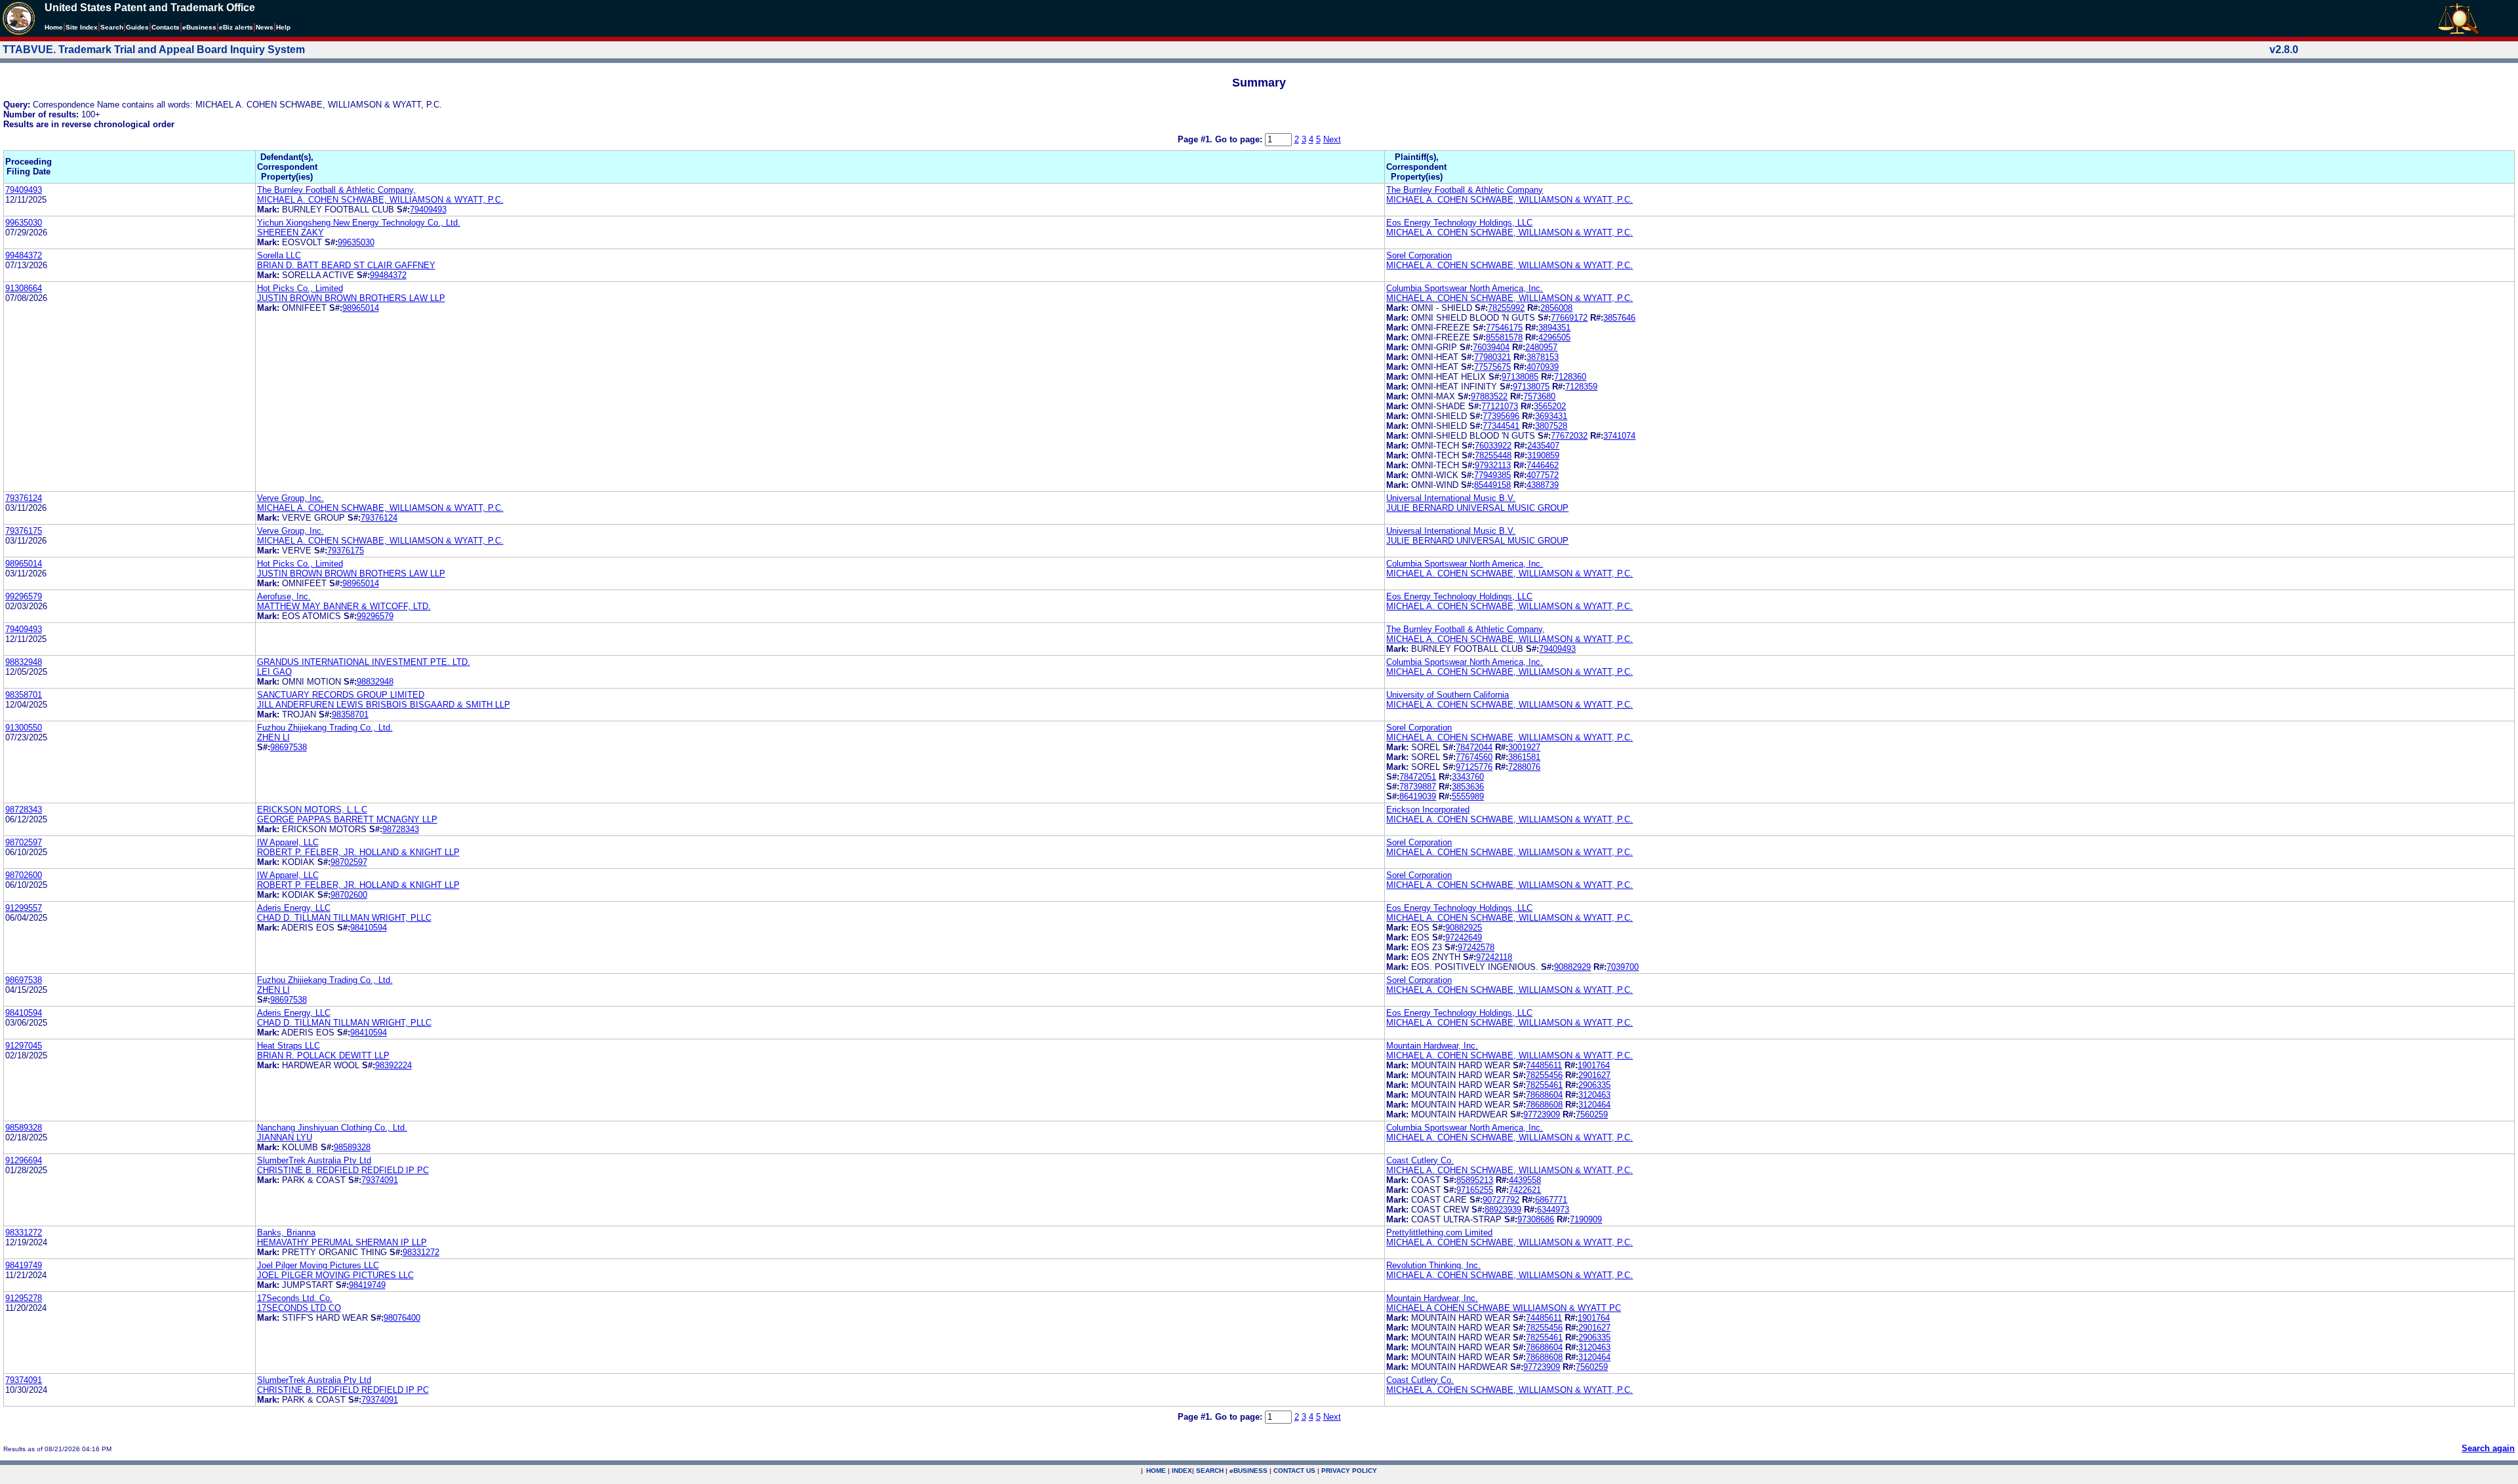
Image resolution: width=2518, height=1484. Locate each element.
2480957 (1541, 347)
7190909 (1586, 1219)
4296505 (1554, 337)
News (265, 27)
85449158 (1492, 485)
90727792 (1501, 1200)
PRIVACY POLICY (1349, 1471)
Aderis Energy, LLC (294, 908)
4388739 (1543, 485)
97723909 (1542, 1114)
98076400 (402, 1318)
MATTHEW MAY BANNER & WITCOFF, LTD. (344, 606)
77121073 (1500, 406)
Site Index (82, 27)
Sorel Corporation (1419, 255)
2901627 (1594, 1075)
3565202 (1550, 406)
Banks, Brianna (286, 1233)
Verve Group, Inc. (290, 498)
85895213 (1475, 1180)
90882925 (1464, 928)
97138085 (1520, 377)
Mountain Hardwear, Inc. (1432, 1046)
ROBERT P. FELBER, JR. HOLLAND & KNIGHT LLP (358, 852)
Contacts (166, 27)
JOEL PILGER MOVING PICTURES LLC (335, 1275)
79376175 (24, 531)
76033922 (1493, 446)
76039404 (1491, 347)
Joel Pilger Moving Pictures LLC (318, 1265)
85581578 (1504, 337)
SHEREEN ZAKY (290, 232)
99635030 (24, 223)
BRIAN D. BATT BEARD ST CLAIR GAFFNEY (346, 265)
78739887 (1418, 787)
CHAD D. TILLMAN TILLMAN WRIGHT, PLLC (344, 918)
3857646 (1619, 318)
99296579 (24, 596)
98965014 (361, 308)
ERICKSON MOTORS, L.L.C (312, 810)
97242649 (1464, 937)
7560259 (1592, 1114)
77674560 (1474, 757)
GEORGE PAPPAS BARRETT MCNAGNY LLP (347, 819)
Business (199, 27)
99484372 (24, 255)
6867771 (1551, 1200)
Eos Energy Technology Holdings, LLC (1459, 223)
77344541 (1501, 426)
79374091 (380, 1180)
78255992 (1506, 308)
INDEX (1182, 1471)
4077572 (1543, 475)
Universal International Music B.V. (1451, 498)
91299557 (24, 908)
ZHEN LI (273, 737)
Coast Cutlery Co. (1420, 1160)
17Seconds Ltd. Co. (295, 1298)
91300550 (24, 728)
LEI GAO (274, 672)
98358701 (24, 695)
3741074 (1619, 436)
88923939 (1503, 1210)
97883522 (1489, 396)
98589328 (24, 1128)
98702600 (24, 875)
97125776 (1474, 767)
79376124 (24, 498)
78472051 (1418, 777)
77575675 (1492, 367)
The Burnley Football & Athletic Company (1465, 190)
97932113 (1493, 465)
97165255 (1475, 1190)
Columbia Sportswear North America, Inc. (1465, 288)
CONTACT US (1294, 1471)
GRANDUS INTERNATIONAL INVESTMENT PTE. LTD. (364, 662)
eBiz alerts (236, 27)
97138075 (1531, 387)
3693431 (1551, 416)
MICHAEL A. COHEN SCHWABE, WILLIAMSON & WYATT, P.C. (380, 200)
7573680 (1539, 396)
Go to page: (1240, 139)
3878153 (1543, 357)
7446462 (1543, 465)
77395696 (1501, 416)
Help (283, 27)
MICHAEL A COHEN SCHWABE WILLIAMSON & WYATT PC (1504, 1308)
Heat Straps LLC (289, 1046)
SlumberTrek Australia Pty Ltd (314, 1160)
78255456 (1544, 1075)
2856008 (1556, 308)
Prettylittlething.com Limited (1439, 1233)
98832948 (24, 662)
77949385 (1492, 475)
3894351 (1554, 328)
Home (54, 27)
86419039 (1418, 796)
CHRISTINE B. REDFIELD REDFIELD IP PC (343, 1170)
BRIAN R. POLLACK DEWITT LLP (323, 1055)
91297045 (24, 1046)
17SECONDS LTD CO (299, 1308)
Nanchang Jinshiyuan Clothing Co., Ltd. (332, 1128)
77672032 (1569, 436)
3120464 (1594, 1105)
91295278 (24, 1298)
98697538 (289, 747)
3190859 (1543, 455)
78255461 (1544, 1085)
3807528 (1551, 426)
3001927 (1524, 747)
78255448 (1493, 455)
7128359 (1581, 387)
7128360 (1570, 377)
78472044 (1474, 747)
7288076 (1524, 767)
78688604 (1544, 1095)
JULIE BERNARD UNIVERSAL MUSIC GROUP (1477, 508)
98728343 (24, 810)
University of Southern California (1448, 695)
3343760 (1468, 777)
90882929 (1572, 967)
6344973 (1553, 1210)
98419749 (24, 1265)
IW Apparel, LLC (288, 842)
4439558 (1525, 1180)
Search (112, 27)
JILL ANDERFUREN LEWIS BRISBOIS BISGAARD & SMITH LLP (384, 705)
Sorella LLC (279, 255)
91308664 (24, 288)
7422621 (1525, 1190)
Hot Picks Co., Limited (300, 288)
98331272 (24, 1233)
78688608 (1544, 1105)
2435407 (1543, 446)
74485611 (1544, 1065)
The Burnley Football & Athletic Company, (336, 190)
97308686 (1536, 1219)
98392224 (393, 1065)
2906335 (1594, 1085)
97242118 (1494, 957)
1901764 (1594, 1065)
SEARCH (1210, 1471)
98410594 (369, 928)
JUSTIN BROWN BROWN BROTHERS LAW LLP (351, 298)
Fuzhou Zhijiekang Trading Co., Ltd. (325, 728)
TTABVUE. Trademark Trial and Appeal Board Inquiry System (154, 50)
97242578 (1476, 947)
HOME (1156, 1471)
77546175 (1504, 328)
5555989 (1468, 796)
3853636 (1468, 787)
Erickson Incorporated (1428, 810)
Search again (2488, 1448)
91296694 (24, 1160)
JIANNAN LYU (285, 1137)
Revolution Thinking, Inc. (1433, 1265)
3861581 (1524, 757)
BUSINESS (1249, 1471)
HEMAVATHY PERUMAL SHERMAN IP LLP (342, 1242)
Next (1332, 139)
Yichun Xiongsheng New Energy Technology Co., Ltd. (359, 223)
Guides (137, 27)
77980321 (1492, 357)
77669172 (1569, 318)
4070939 (1543, 367)
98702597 (24, 842)
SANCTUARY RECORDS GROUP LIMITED (341, 695)
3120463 (1594, 1095)
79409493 (24, 190)
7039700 (1623, 967)
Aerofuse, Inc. (284, 596)
